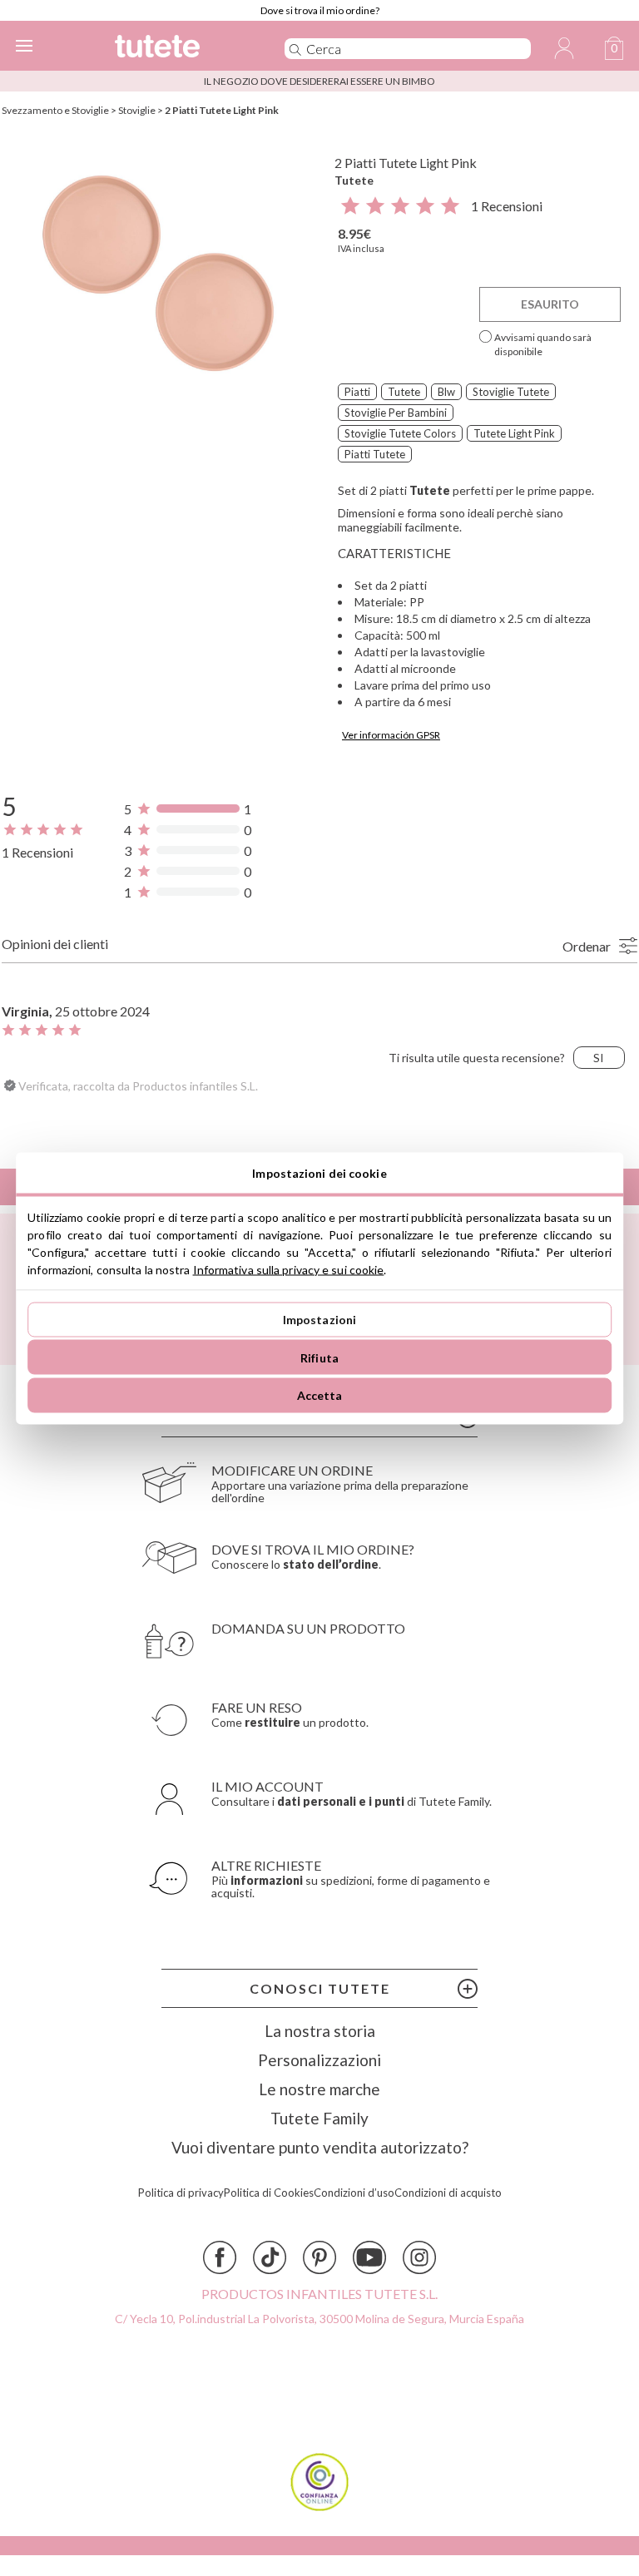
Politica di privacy (181, 2193)
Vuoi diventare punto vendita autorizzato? (320, 2147)
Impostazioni (320, 1320)
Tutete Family (319, 2118)
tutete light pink (514, 433)
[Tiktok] (270, 2257)
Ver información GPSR (391, 735)
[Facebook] (220, 2257)
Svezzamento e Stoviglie (55, 110)
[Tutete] (176, 49)
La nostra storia (320, 2031)
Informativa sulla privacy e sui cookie (289, 1269)
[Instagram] (419, 2257)
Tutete (354, 180)
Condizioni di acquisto (448, 2193)
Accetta (320, 1395)
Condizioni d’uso (354, 2193)
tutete (404, 392)
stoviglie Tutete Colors (400, 433)
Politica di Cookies (269, 2193)
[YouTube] (369, 2257)
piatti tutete (375, 454)
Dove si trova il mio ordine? (320, 10)
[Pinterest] (319, 2257)
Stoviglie (137, 110)
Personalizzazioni (319, 2060)
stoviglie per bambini (396, 413)
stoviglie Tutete (511, 392)
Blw (446, 392)
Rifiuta (319, 1357)
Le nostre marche (319, 2089)
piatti (357, 392)
